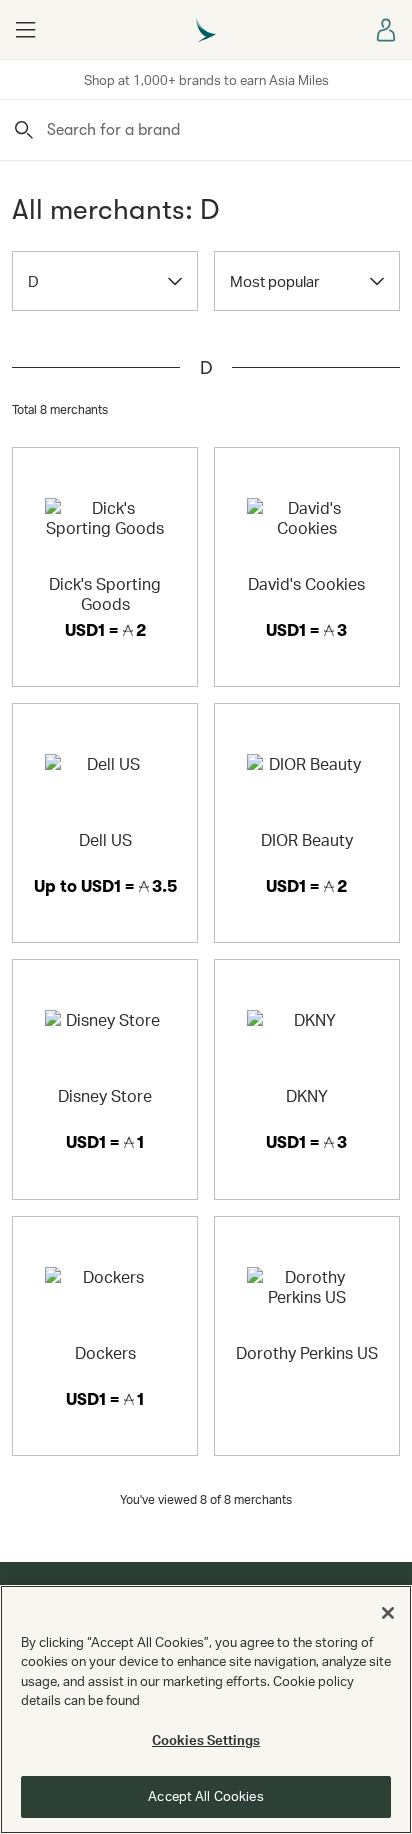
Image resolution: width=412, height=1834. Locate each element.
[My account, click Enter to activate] (387, 30)
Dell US (105, 839)
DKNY (307, 1095)
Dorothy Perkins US (307, 1352)
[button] (25, 30)
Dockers (105, 1352)
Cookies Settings (206, 1740)
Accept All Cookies (205, 1796)
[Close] (388, 1613)
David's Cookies (306, 583)
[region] (206, 1709)
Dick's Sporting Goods (105, 593)
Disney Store (105, 1095)
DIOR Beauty (307, 839)
